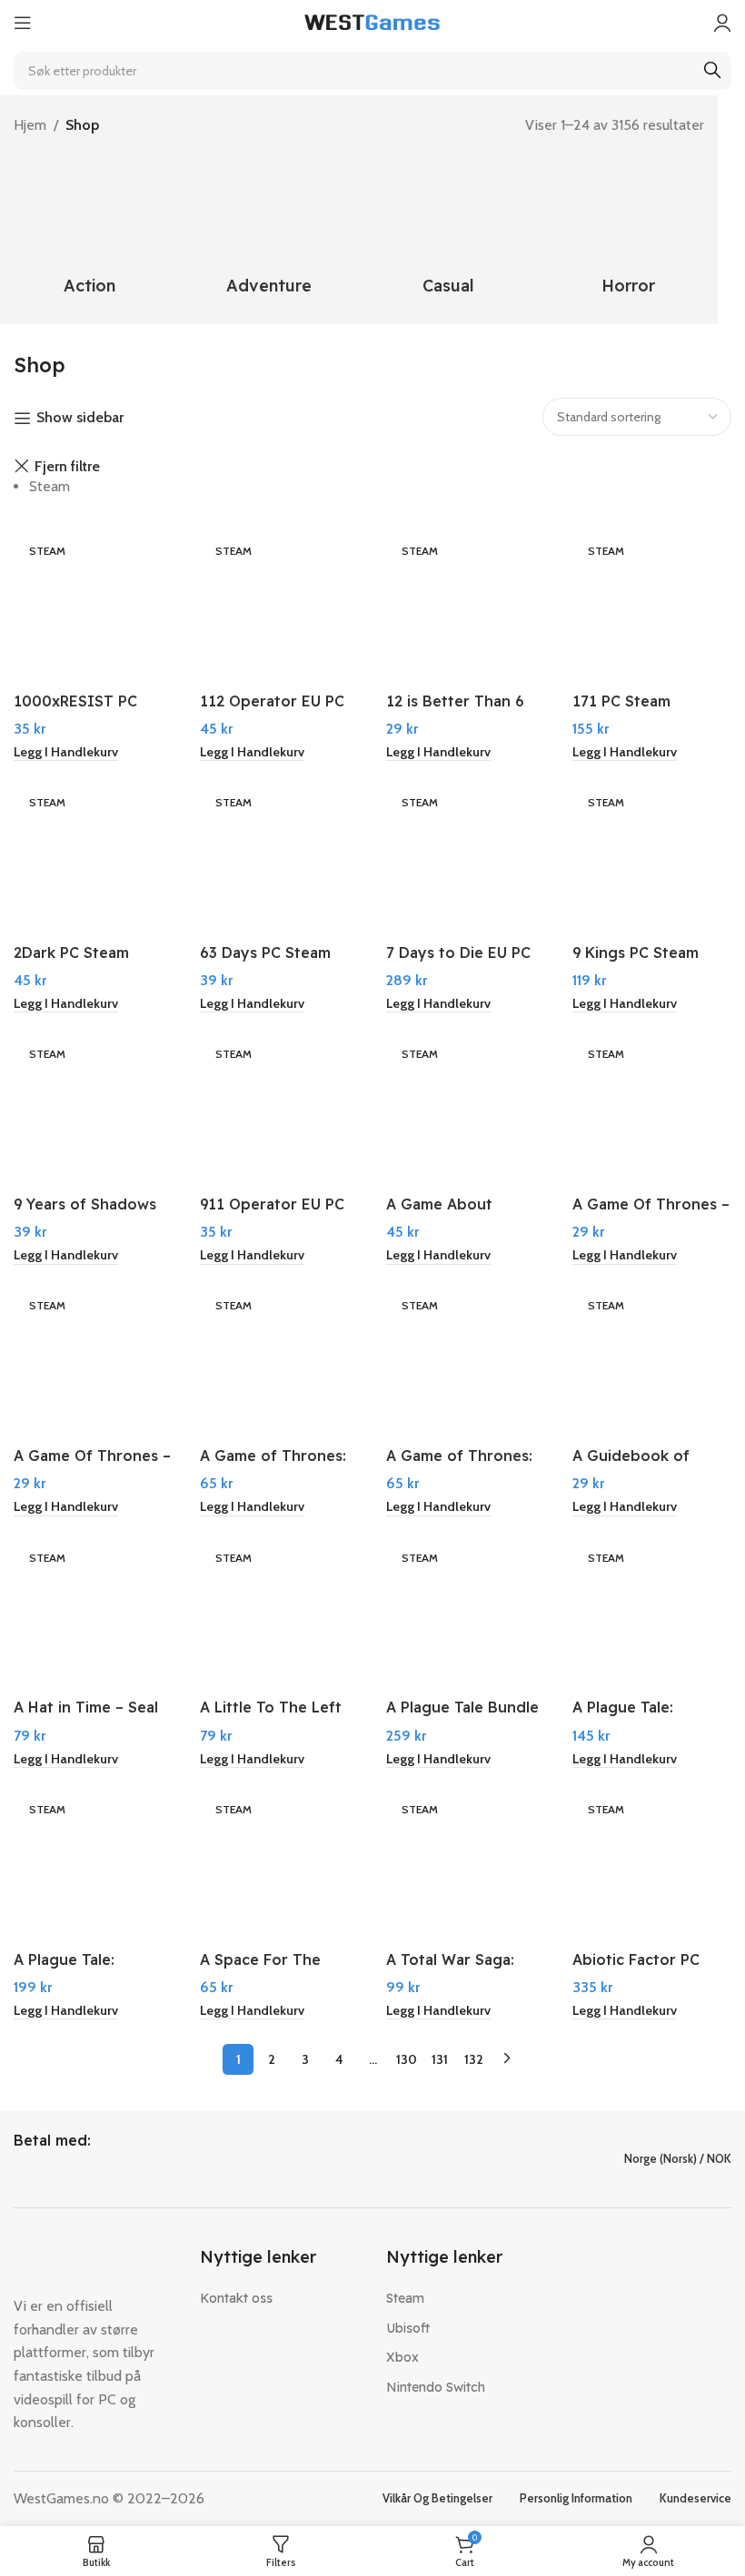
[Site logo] (372, 21)
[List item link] (279, 2298)
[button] (66, 753)
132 (474, 2059)
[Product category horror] (629, 231)
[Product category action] (90, 231)
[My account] (722, 23)
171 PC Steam (621, 701)
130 (407, 2059)
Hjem (30, 125)
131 (440, 2059)
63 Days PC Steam (265, 952)
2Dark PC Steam (71, 952)
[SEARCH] (712, 71)
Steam (50, 486)
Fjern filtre (67, 467)
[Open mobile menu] (23, 23)
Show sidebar (80, 418)
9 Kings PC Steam (636, 952)
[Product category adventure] (270, 231)
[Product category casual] (449, 231)
